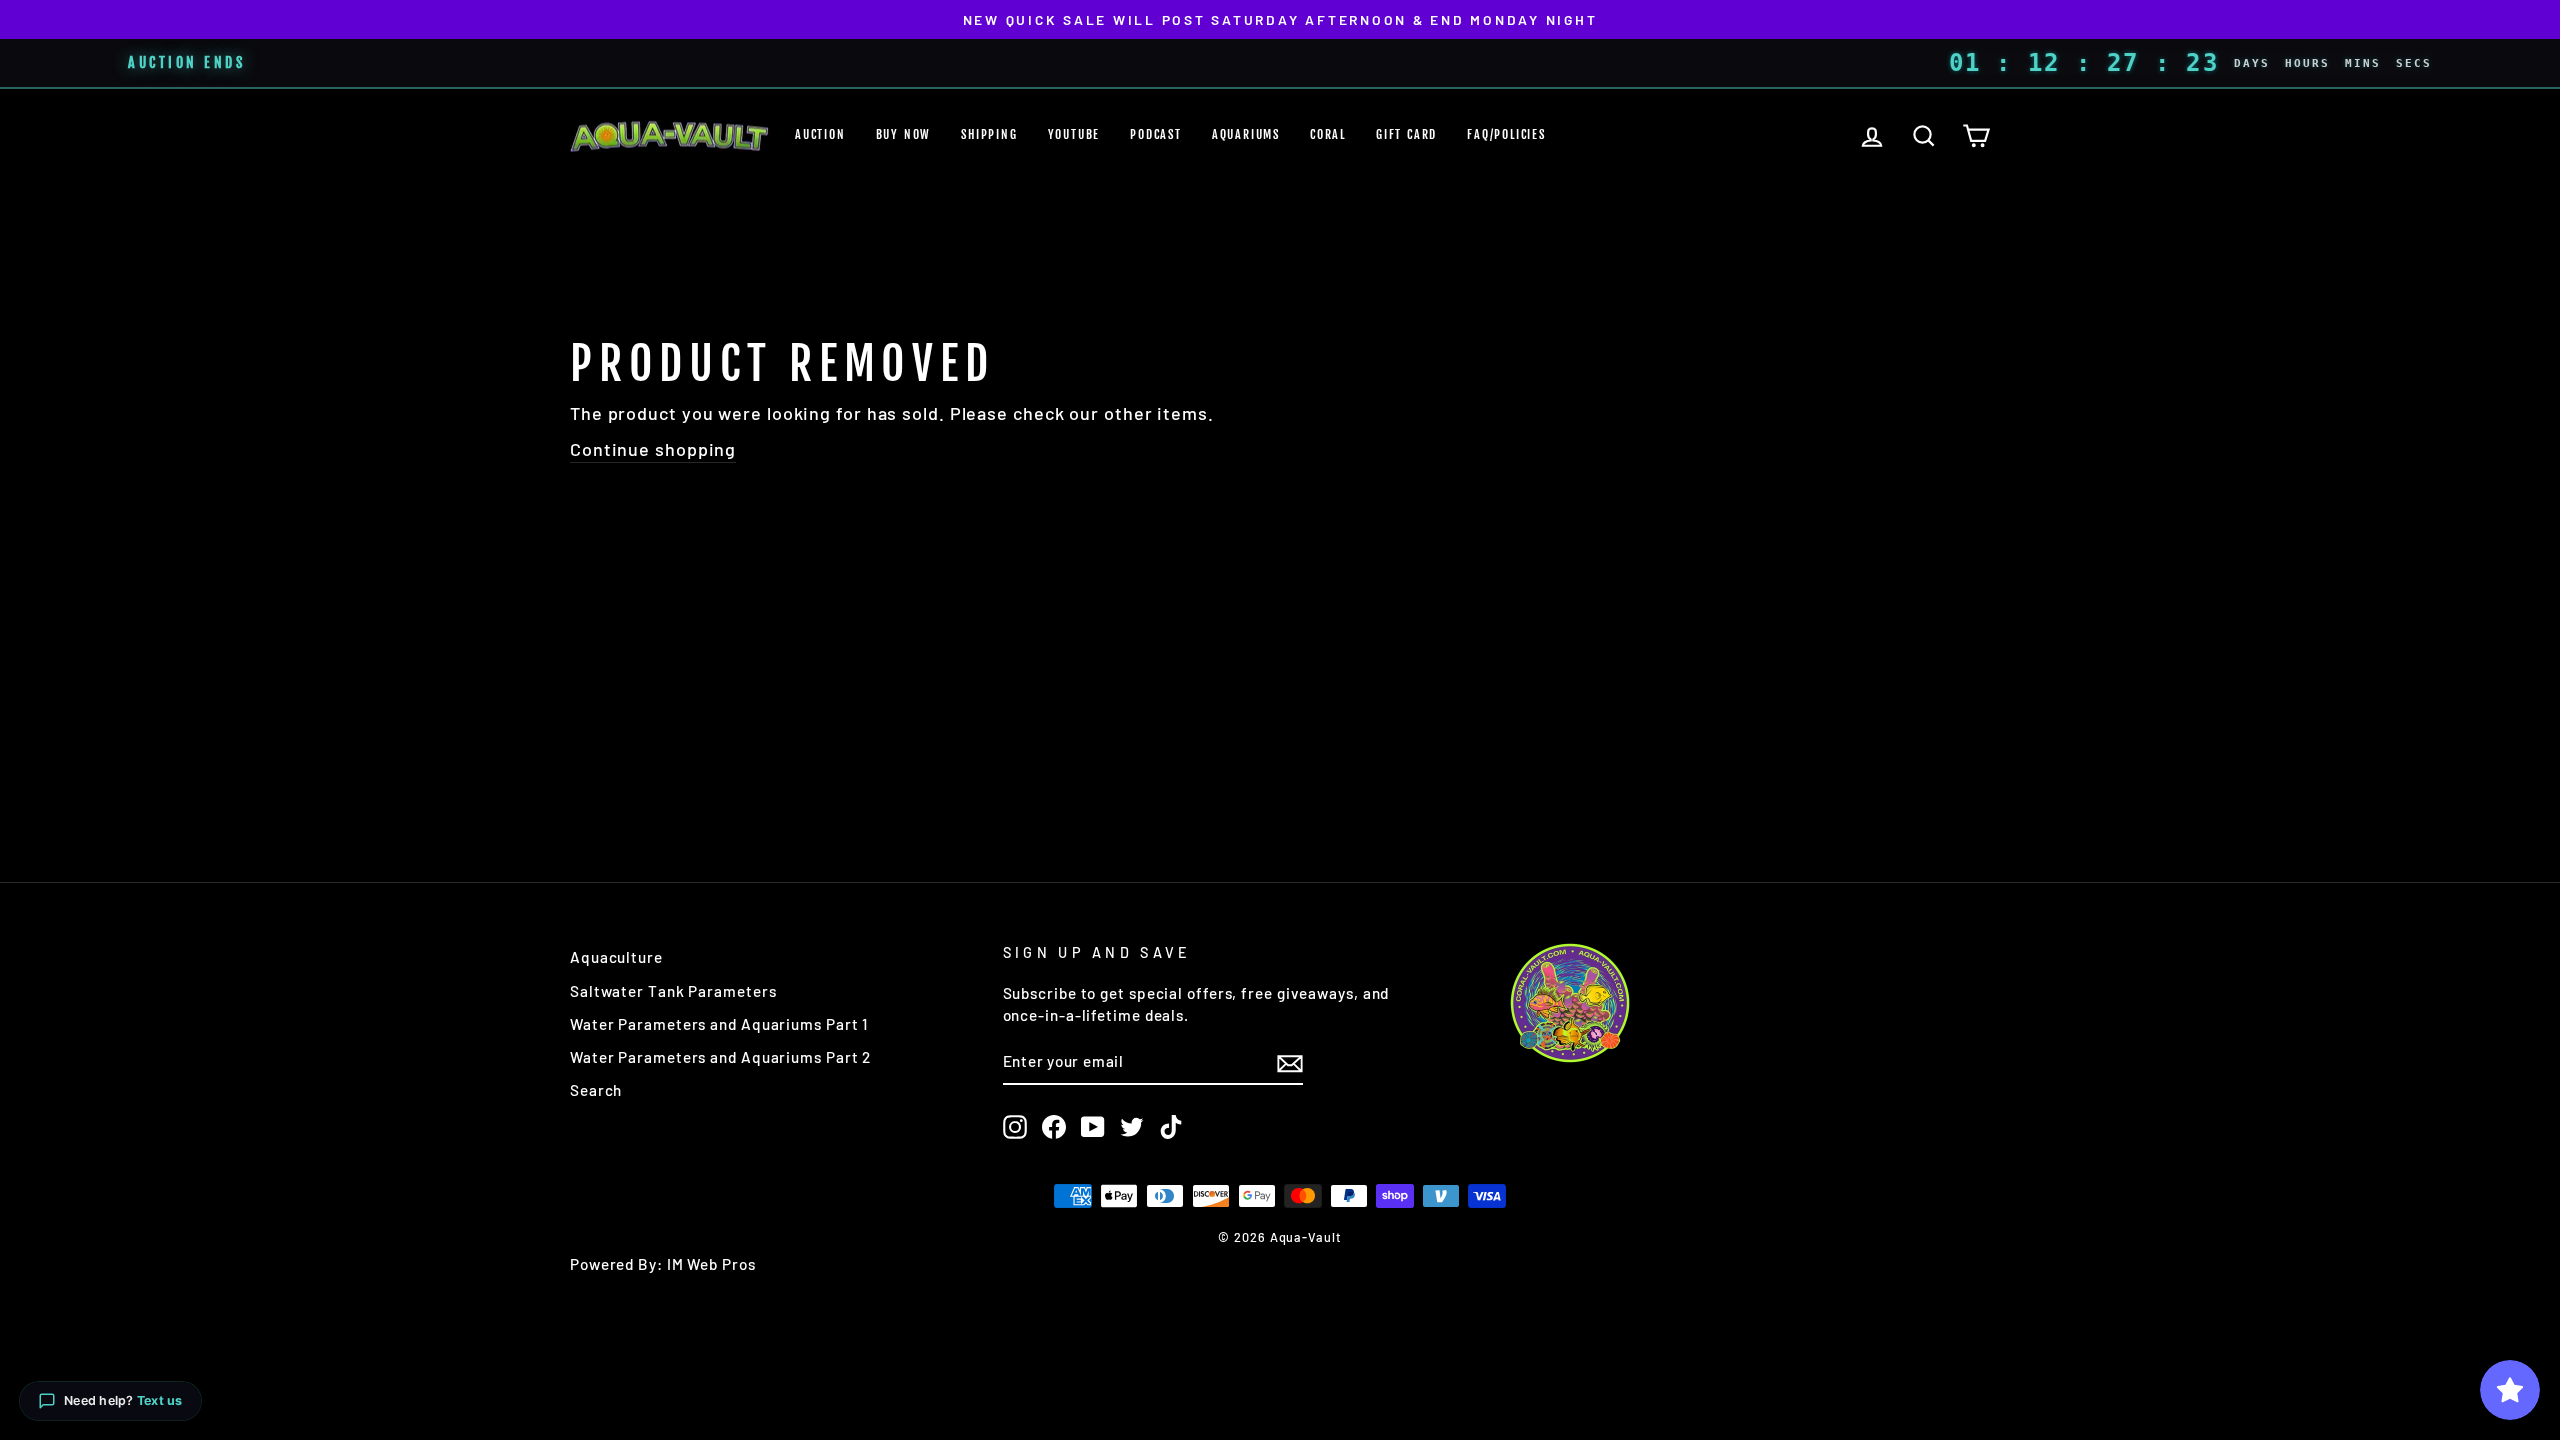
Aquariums (1246, 134)
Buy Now (904, 134)
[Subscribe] (1290, 1063)
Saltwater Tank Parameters (673, 991)
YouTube (1074, 134)
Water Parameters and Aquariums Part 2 (720, 1057)
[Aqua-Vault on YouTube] (1093, 1127)
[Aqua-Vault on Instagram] (1015, 1127)
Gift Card (1406, 134)
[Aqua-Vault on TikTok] (1171, 1127)
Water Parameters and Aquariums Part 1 (719, 1024)
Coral (1328, 134)
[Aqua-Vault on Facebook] (1054, 1127)
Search (596, 1090)
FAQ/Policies (1506, 134)
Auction (820, 134)
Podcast (1156, 134)
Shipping (989, 134)
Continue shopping (653, 449)
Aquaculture (616, 957)
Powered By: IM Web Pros (663, 1264)
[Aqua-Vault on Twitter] (1132, 1127)
